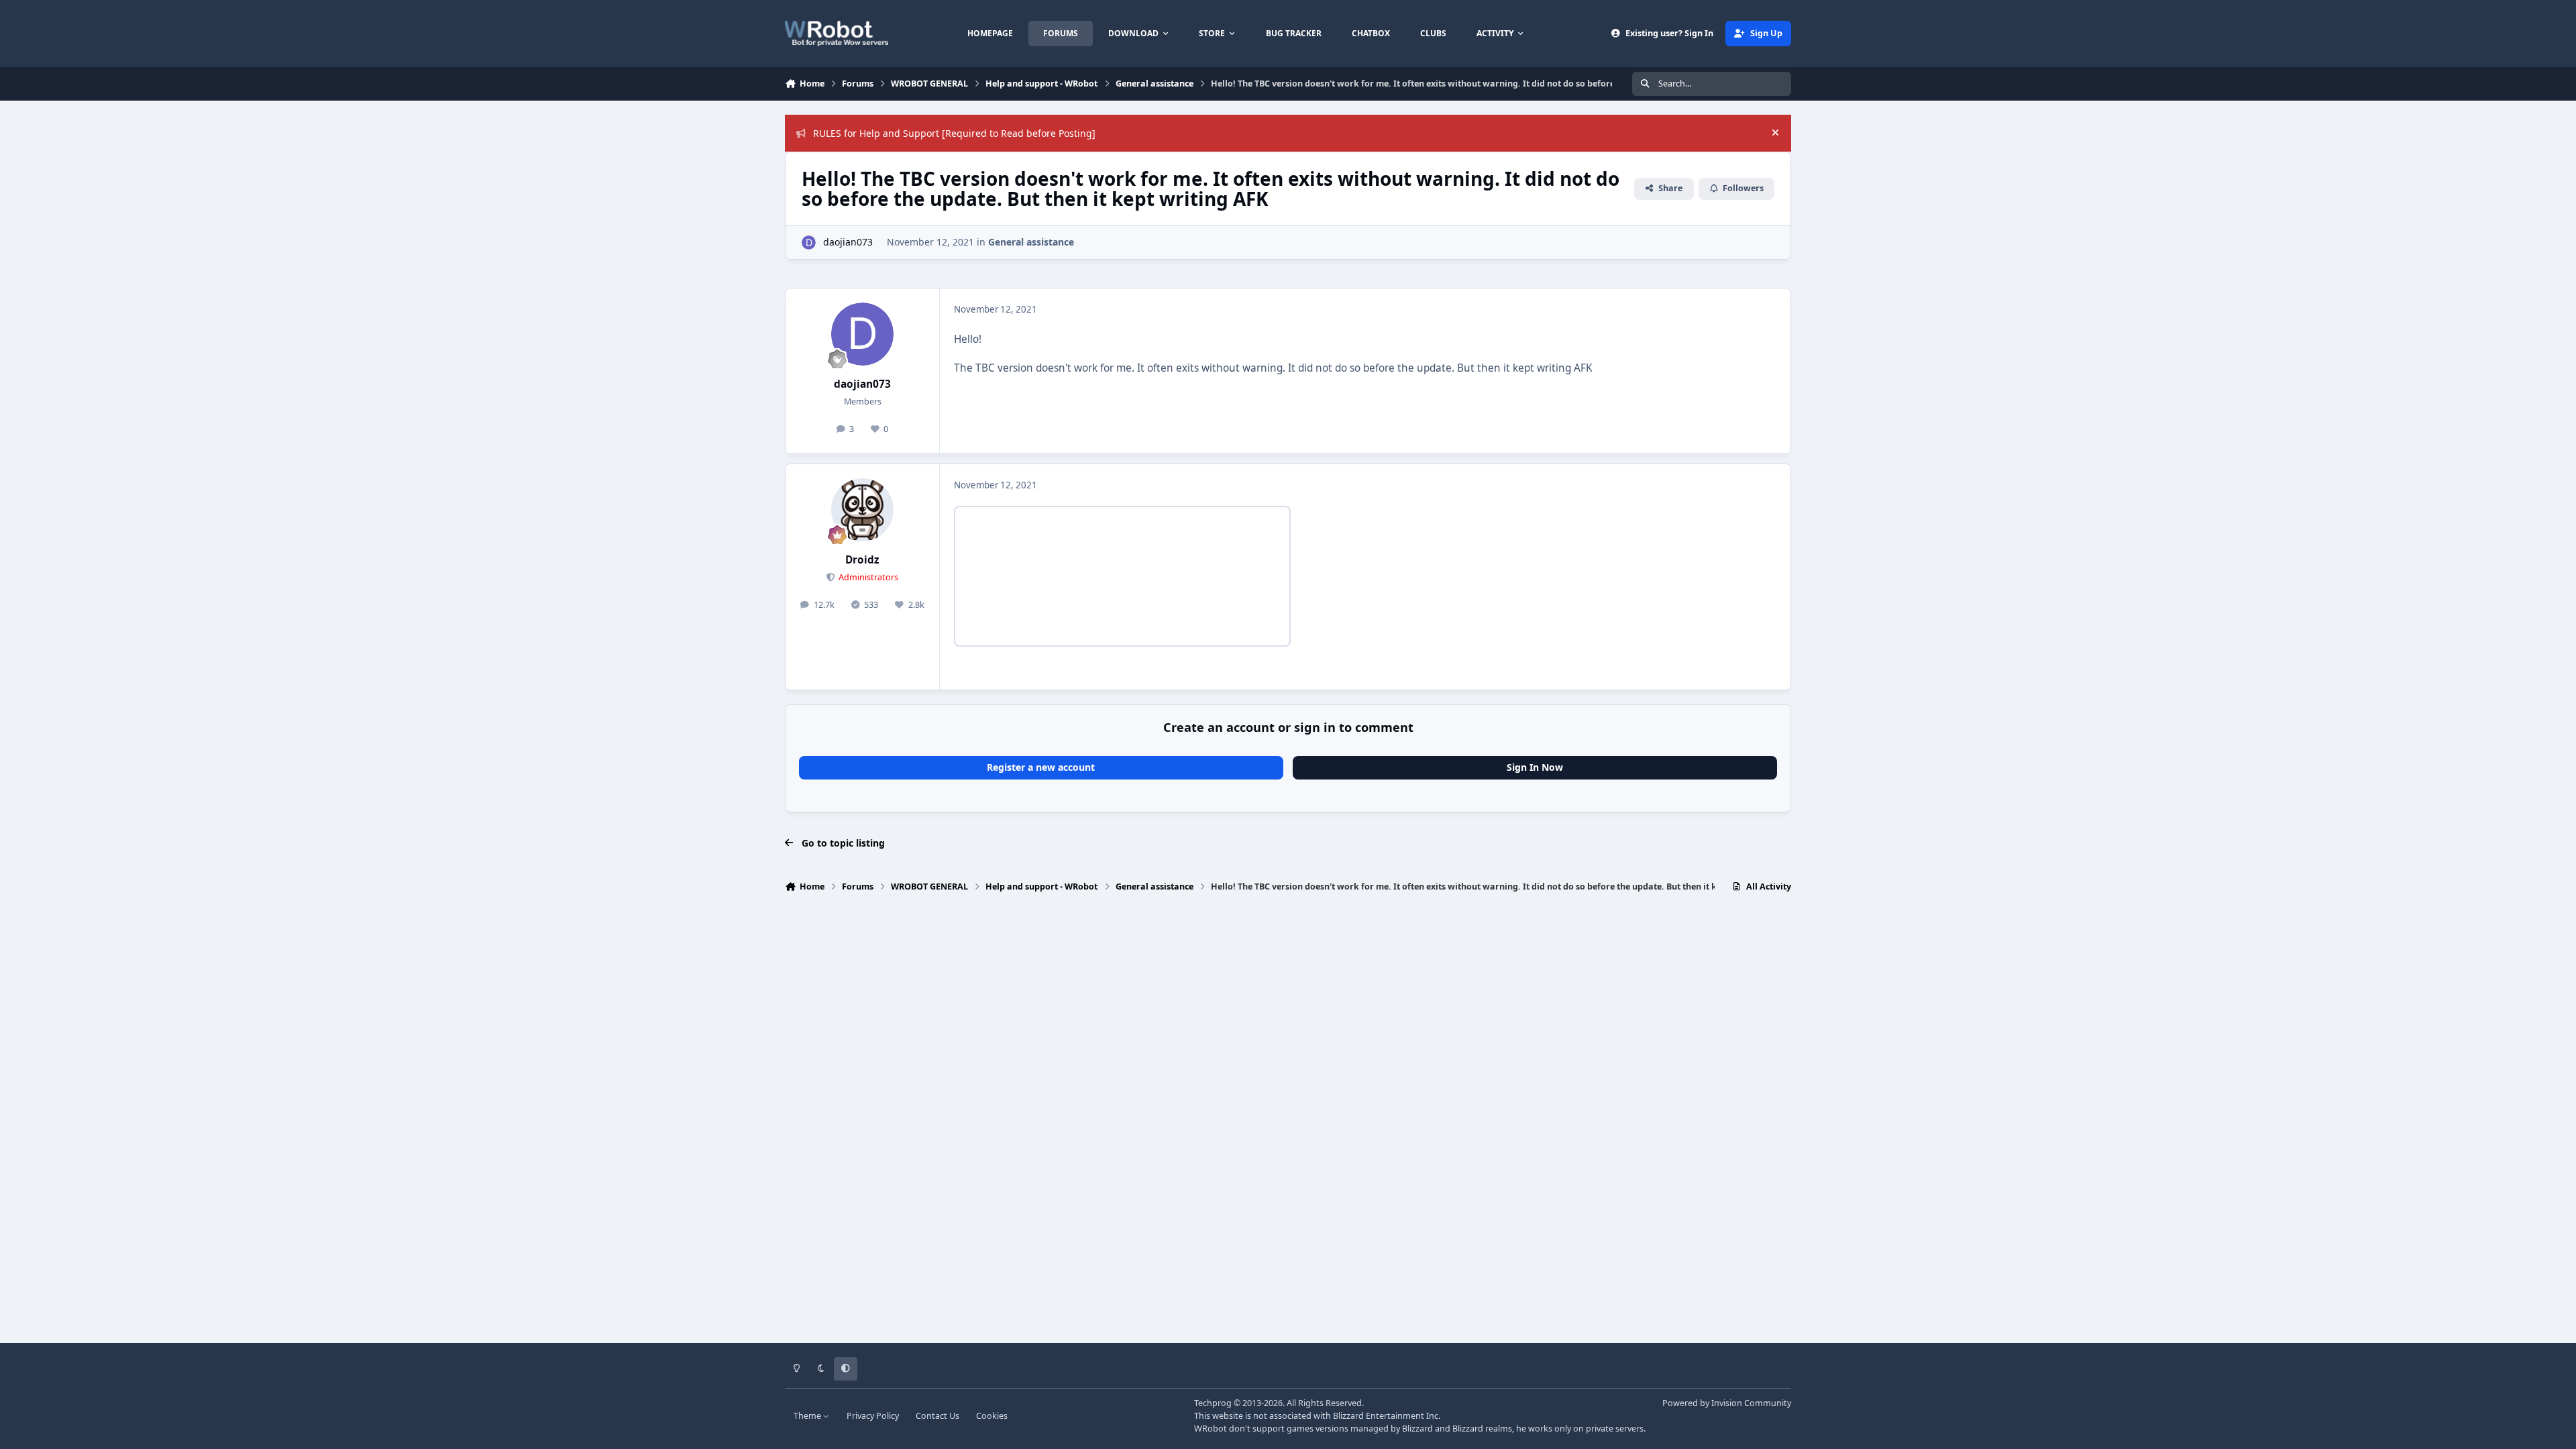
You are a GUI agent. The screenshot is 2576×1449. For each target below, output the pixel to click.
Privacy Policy (873, 1416)
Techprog (1213, 1403)
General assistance (1031, 242)
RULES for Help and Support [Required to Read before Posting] (954, 133)
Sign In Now (1535, 767)
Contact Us (937, 1416)
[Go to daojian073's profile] (809, 243)
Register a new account (1041, 767)
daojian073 (848, 242)
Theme (808, 1416)
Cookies (992, 1416)
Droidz (862, 560)
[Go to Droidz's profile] (863, 510)
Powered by (1727, 1403)
